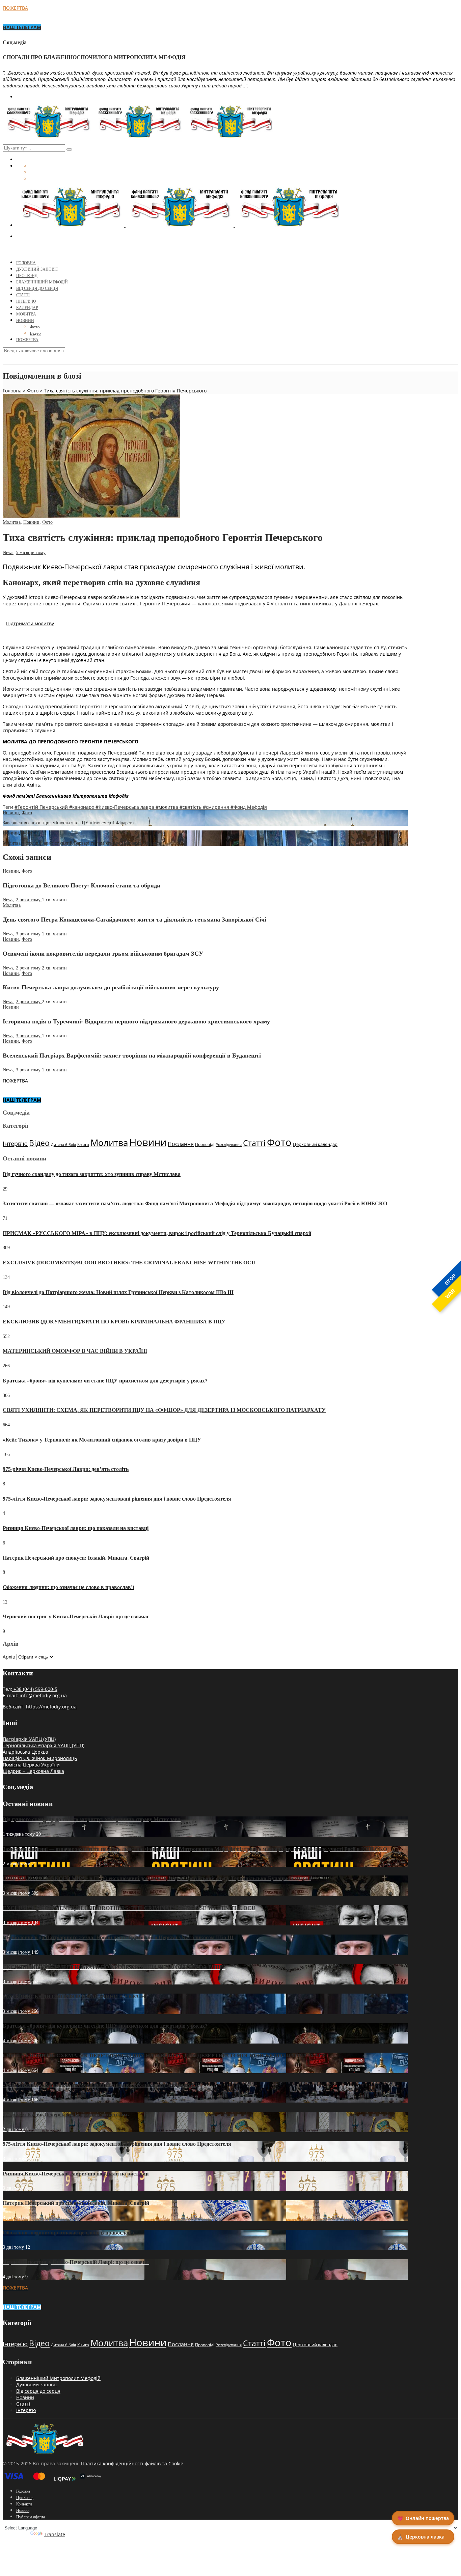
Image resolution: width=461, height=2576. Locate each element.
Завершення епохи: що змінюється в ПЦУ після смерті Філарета (68, 823)
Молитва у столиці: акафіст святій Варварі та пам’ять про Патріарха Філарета (82, 843)
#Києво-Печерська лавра (126, 807)
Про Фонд (27, 276)
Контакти (24, 2504)
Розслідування (229, 1145)
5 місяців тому (31, 553)
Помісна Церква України (31, 1765)
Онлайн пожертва (423, 2518)
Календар (27, 308)
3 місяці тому (17, 1893)
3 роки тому (29, 934)
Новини (25, 321)
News (8, 553)
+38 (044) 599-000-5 (35, 1689)
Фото (35, 327)
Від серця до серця (37, 289)
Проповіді (205, 1144)
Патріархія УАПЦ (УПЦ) (29, 1739)
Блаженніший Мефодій (42, 282)
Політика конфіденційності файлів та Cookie (131, 2463)
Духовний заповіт (37, 2385)
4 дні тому (14, 2277)
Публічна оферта (31, 2517)
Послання (181, 1144)
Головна (26, 263)
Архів (9, 1657)
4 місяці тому (17, 2041)
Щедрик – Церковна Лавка (33, 1771)
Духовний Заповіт (37, 269)
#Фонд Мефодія (249, 807)
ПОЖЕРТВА (15, 8)
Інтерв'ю (15, 1144)
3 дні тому (14, 2159)
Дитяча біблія (63, 1145)
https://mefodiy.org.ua (51, 1707)
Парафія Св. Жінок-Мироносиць (40, 1758)
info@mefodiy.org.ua (43, 1695)
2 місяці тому (17, 1864)
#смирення (217, 807)
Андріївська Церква (25, 1752)
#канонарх (82, 807)
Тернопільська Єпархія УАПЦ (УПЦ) (44, 1745)
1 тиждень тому (19, 1834)
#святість (191, 807)
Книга (83, 1144)
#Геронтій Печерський (42, 807)
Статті (23, 295)
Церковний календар (315, 1144)
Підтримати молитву (30, 623)
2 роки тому (29, 900)
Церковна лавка (421, 2537)
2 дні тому (14, 2129)
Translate (55, 2534)
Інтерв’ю (26, 301)
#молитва (168, 807)
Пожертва (27, 340)
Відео (35, 333)
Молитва (26, 314)
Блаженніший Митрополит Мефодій (58, 2378)
